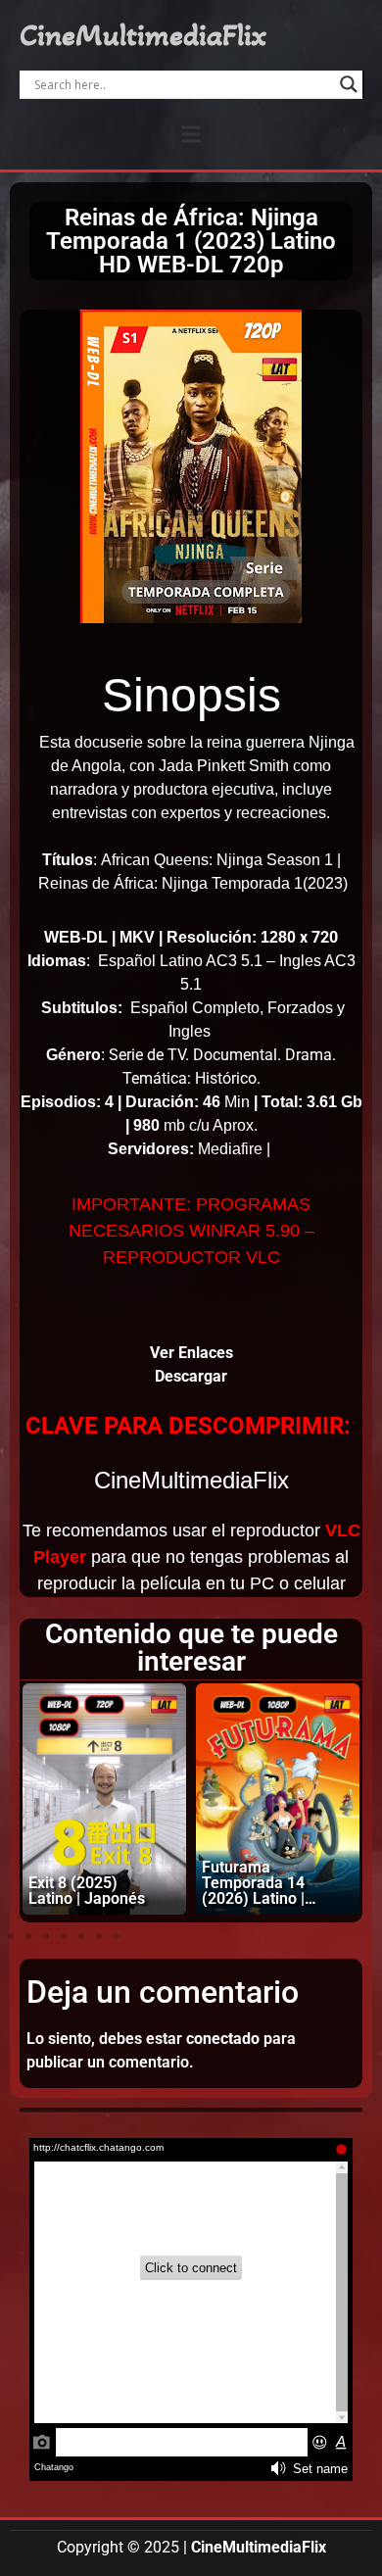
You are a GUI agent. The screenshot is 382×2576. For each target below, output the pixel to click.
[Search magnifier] (349, 84)
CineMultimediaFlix (143, 35)
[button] (191, 134)
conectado (223, 2039)
